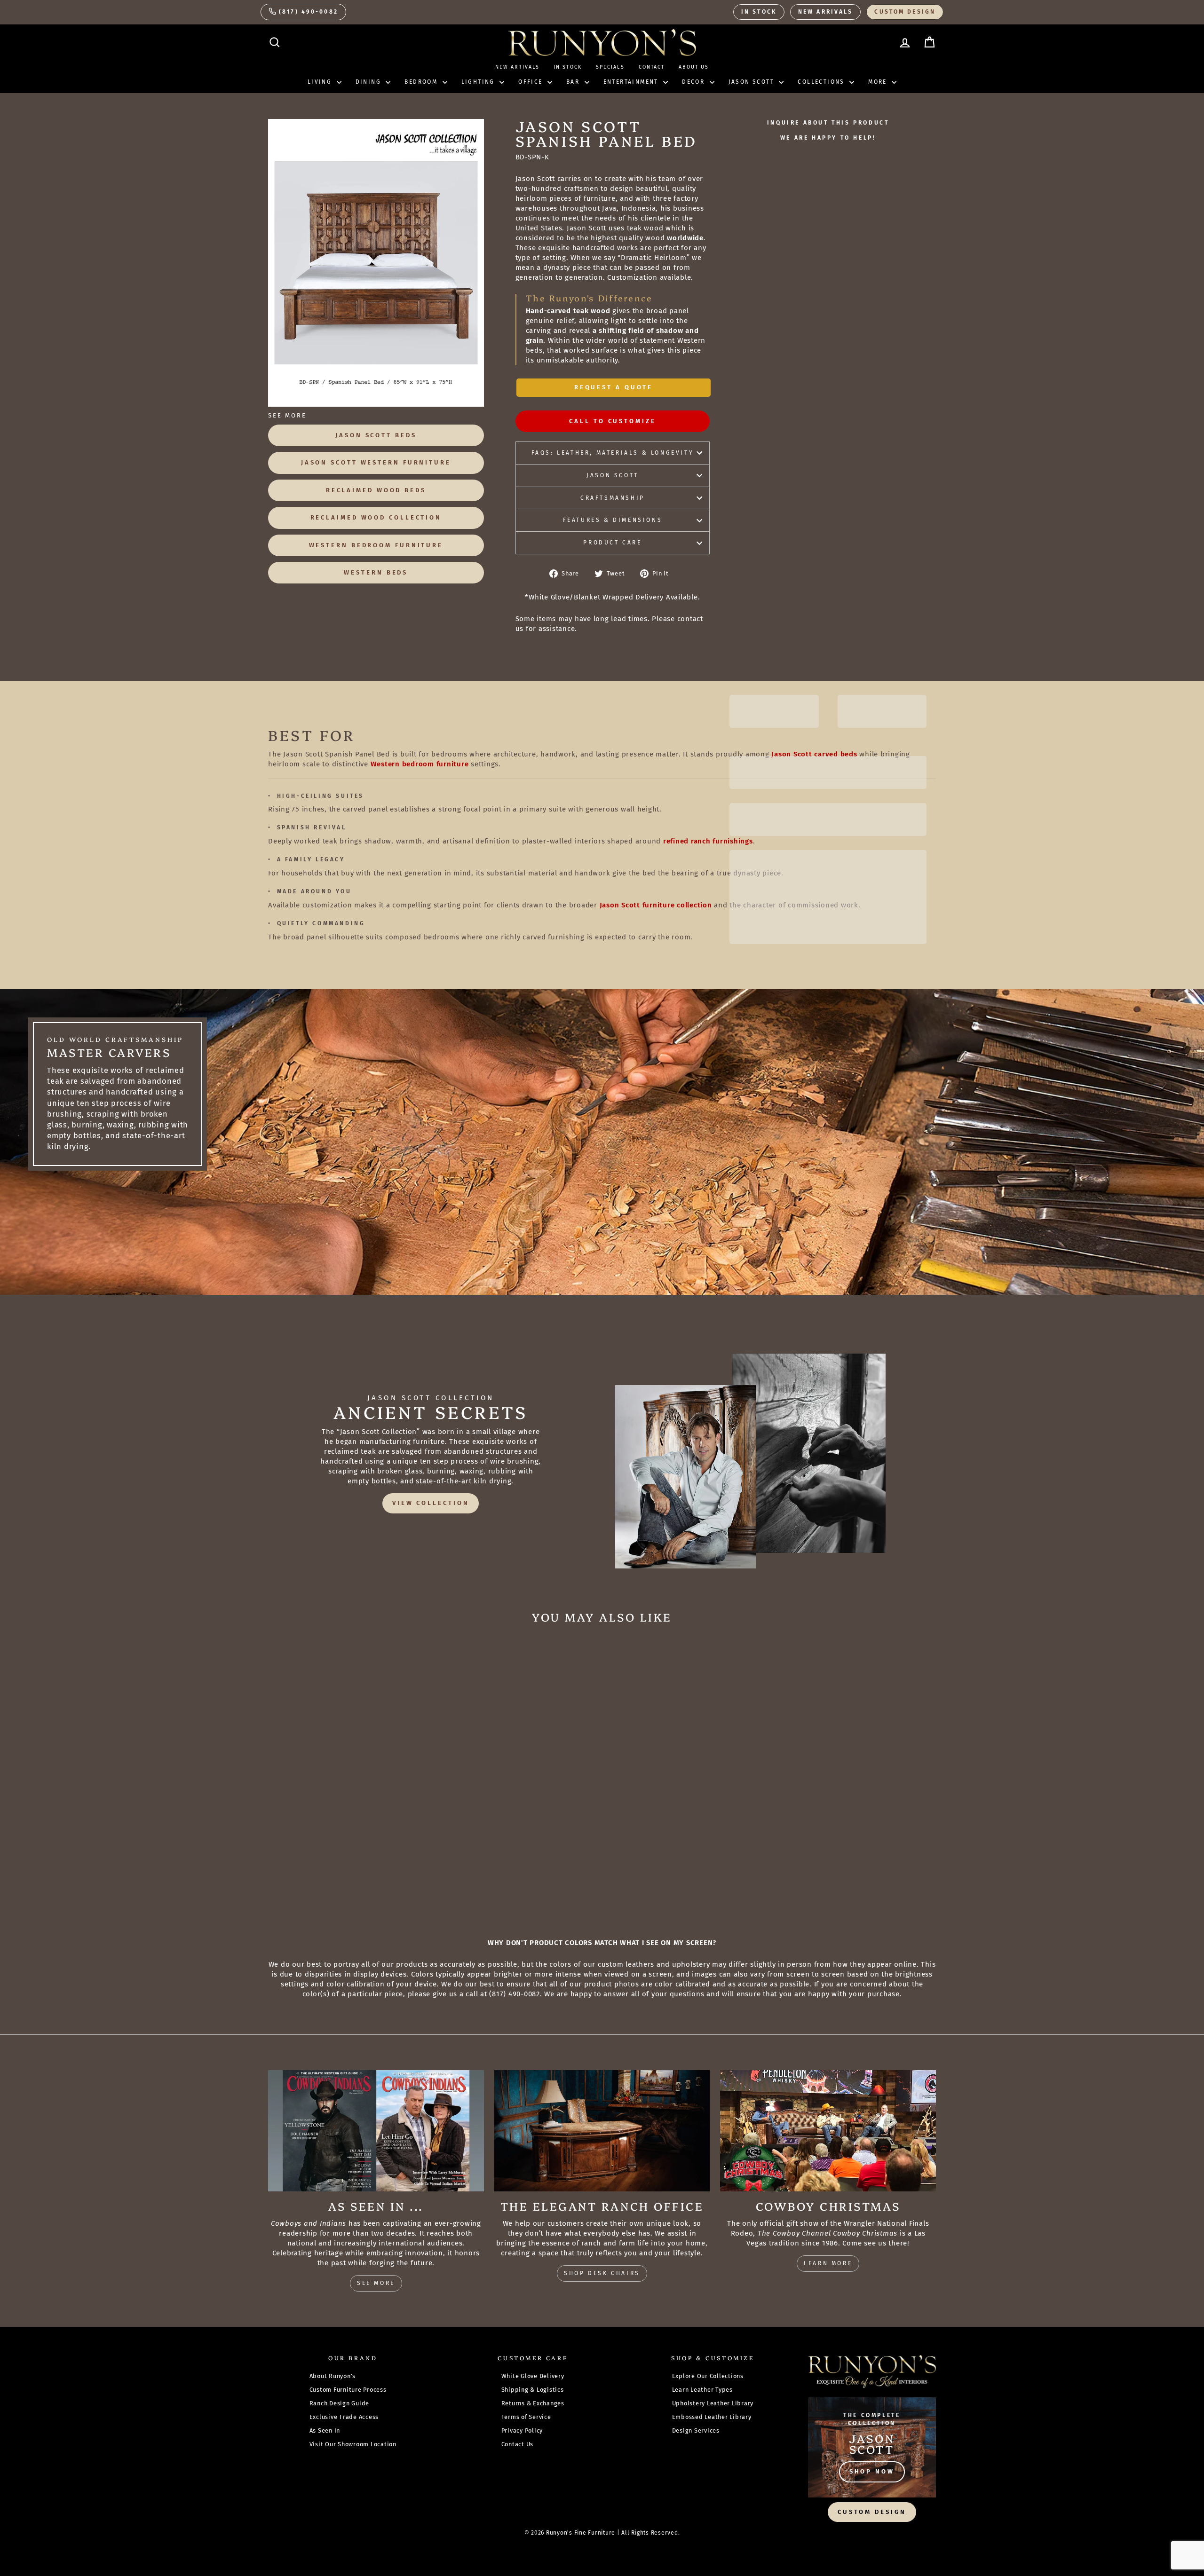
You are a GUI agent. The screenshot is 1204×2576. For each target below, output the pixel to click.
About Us (694, 67)
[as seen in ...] (376, 2131)
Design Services (696, 2430)
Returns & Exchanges (533, 2403)
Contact (652, 67)
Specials (610, 67)
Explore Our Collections (708, 2376)
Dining (370, 82)
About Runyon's (333, 2376)
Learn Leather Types (702, 2390)
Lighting (479, 82)
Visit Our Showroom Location (353, 2444)
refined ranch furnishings (708, 841)
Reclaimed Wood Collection (376, 517)
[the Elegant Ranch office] (602, 2131)
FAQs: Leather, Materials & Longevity (613, 453)
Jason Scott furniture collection (656, 905)
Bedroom (422, 82)
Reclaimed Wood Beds (376, 490)
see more (376, 2283)
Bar (574, 82)
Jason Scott (753, 82)
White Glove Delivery (533, 2376)
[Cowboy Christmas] (828, 2131)
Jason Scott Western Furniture (376, 462)
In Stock (759, 12)
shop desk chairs (602, 2273)
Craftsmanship (613, 498)
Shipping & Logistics (533, 2390)
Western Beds (376, 572)
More (879, 82)
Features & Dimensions (613, 520)
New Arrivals (825, 12)
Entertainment (632, 82)
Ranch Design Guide (340, 2403)
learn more (828, 2263)
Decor (694, 82)
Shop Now (872, 2471)
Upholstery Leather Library (713, 2403)
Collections (822, 82)
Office (532, 82)
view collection (431, 1503)
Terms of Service (526, 2417)
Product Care (612, 543)
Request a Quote (614, 387)
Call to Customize (612, 421)
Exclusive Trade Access (344, 2417)
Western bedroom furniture (420, 764)
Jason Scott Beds (376, 435)
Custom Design (905, 12)
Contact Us (518, 2444)
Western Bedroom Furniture (376, 545)
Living (321, 82)
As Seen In (325, 2430)
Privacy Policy (522, 2430)
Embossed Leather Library (712, 2417)
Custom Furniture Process (348, 2390)
